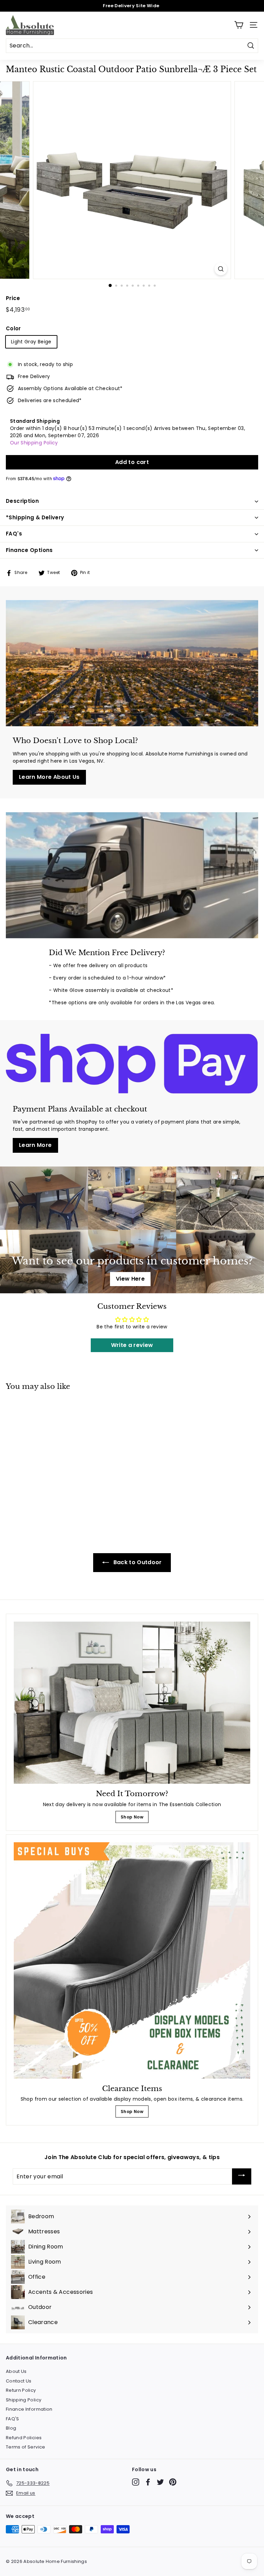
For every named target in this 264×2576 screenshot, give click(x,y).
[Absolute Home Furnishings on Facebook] (148, 2482)
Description (22, 501)
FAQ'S (13, 2419)
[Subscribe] (242, 2176)
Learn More (35, 1145)
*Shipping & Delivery (35, 517)
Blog (11, 2428)
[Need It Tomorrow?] (132, 1703)
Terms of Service (26, 2447)
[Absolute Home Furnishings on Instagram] (136, 2482)
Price (13, 298)
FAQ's (14, 534)
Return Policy (21, 2390)
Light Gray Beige (31, 342)
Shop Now (132, 1817)
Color (13, 328)
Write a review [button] (132, 1345)
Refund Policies (24, 2438)
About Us (16, 2371)
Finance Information (29, 2409)
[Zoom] (221, 269)
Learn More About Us (49, 777)
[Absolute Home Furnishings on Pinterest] (173, 2482)
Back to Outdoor (137, 1562)
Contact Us (19, 2381)
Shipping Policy (24, 2400)
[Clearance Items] (132, 1960)
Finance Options (29, 550)
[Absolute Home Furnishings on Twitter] (160, 2482)
